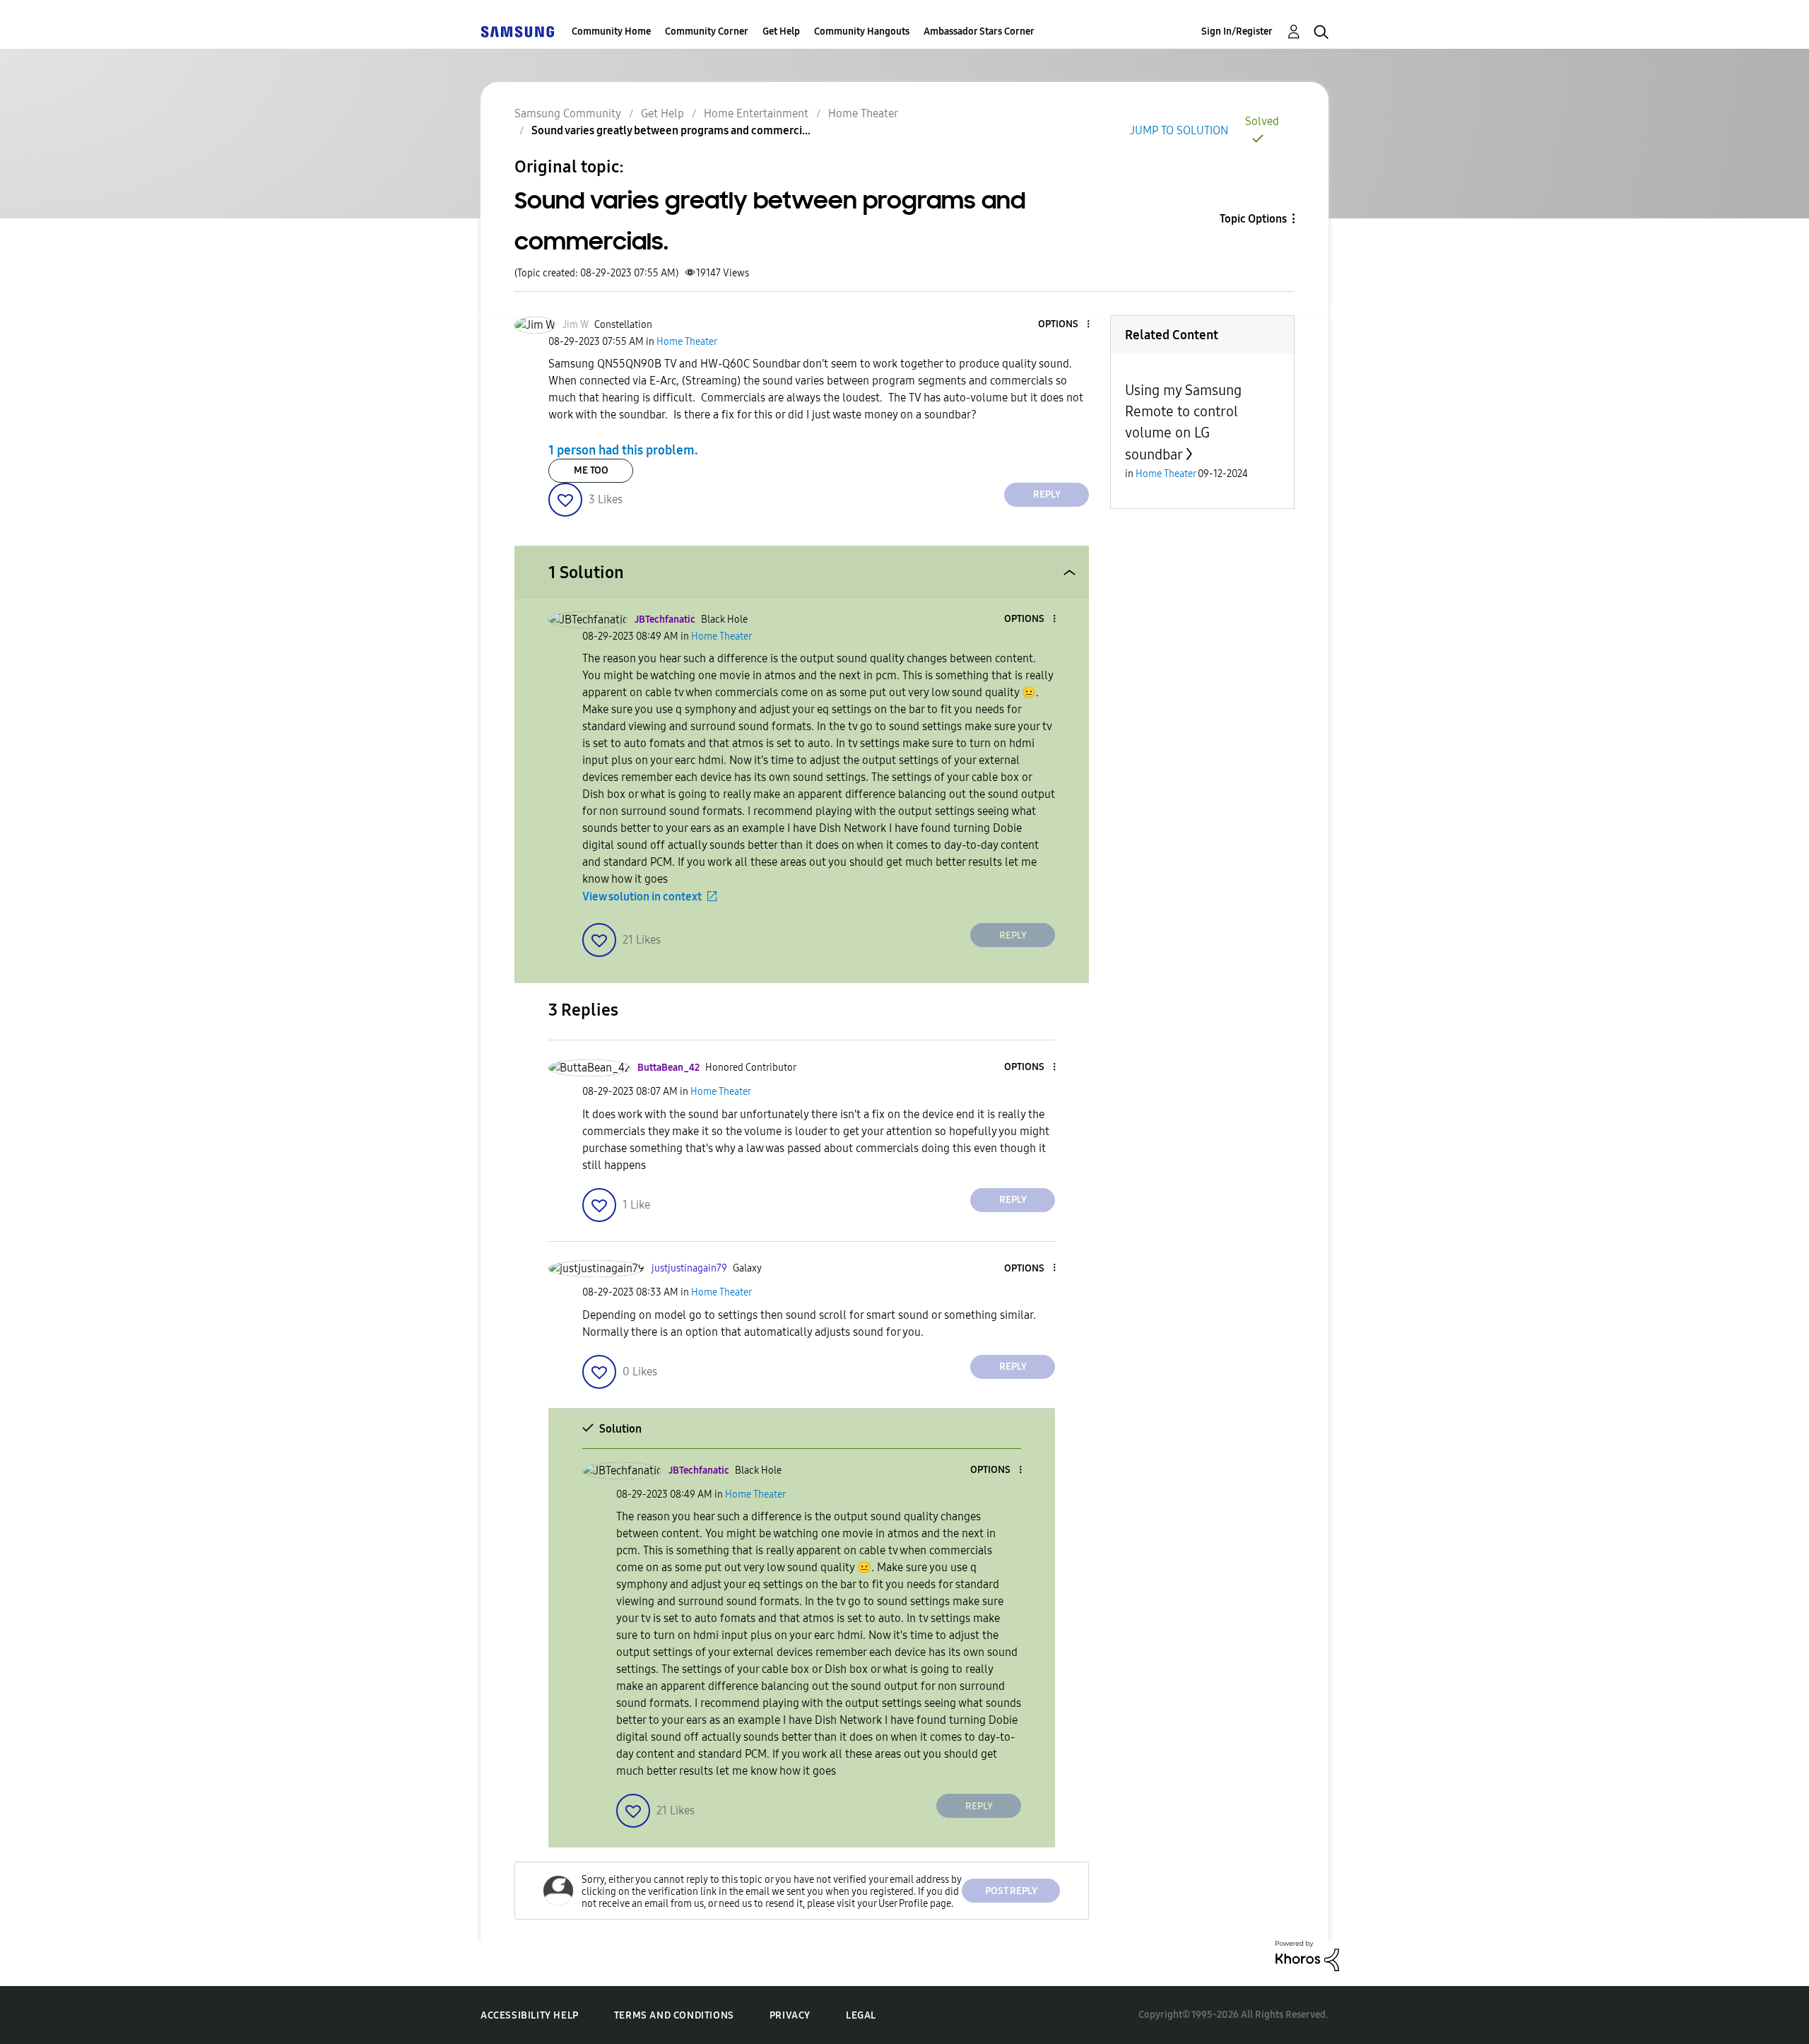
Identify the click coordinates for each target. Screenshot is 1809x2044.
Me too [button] (591, 470)
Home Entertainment (756, 113)
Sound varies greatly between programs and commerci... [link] (671, 130)
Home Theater (863, 113)
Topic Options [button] (1253, 219)
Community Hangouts (862, 31)
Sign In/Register (1237, 31)
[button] (1065, 325)
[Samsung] (517, 31)
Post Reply (1011, 1891)
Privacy (790, 2015)
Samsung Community (568, 113)
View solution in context (642, 897)
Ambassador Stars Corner (979, 31)
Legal (861, 2015)
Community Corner (707, 31)
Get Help (781, 31)
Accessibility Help (530, 2015)
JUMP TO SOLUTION (1179, 130)
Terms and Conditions (674, 2015)
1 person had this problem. (623, 450)
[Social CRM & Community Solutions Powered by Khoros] (1307, 1955)
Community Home (611, 31)
